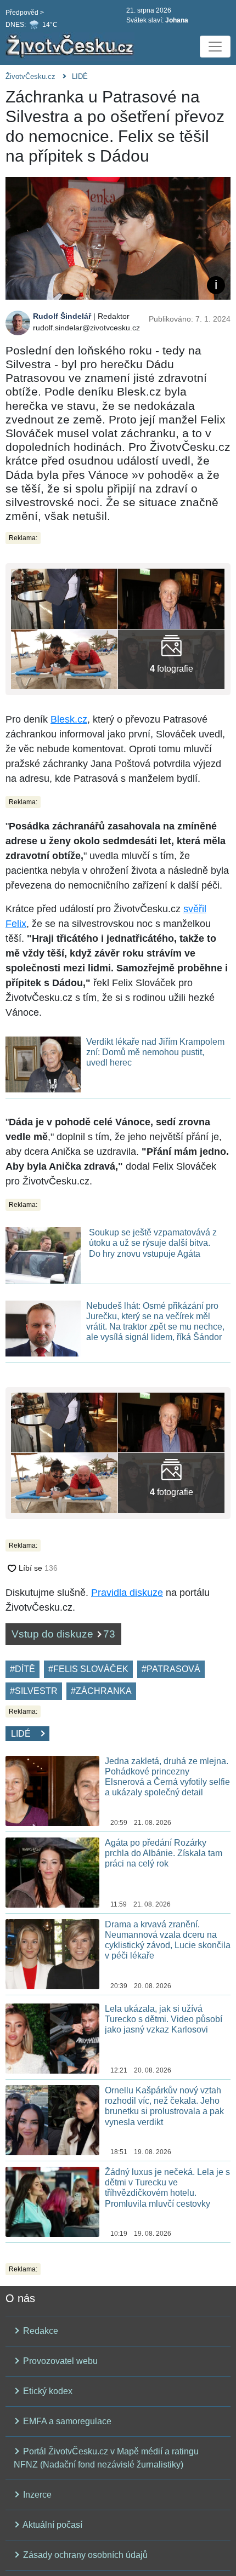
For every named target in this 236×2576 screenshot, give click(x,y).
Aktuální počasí (52, 2525)
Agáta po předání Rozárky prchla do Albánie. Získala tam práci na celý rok (164, 1853)
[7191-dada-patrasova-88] (64, 598)
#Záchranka (101, 1691)
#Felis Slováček (88, 1669)
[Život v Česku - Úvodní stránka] (71, 47)
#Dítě (23, 1669)
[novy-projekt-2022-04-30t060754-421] (171, 658)
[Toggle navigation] (215, 47)
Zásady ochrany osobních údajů (84, 2555)
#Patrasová (171, 1669)
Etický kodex (47, 2391)
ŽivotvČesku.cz (30, 76)
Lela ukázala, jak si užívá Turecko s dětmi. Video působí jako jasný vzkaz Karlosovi (164, 2019)
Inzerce (36, 2495)
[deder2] (64, 658)
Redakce (40, 2331)
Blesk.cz (69, 719)
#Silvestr (34, 1691)
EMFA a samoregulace (66, 2421)
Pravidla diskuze (127, 1593)
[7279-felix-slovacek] (171, 598)
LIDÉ (80, 76)
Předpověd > (25, 13)
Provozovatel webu (59, 2361)
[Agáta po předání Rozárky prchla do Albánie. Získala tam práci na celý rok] (52, 1872)
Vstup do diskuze (63, 1634)
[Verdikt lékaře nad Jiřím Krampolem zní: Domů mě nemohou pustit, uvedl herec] (43, 1064)
